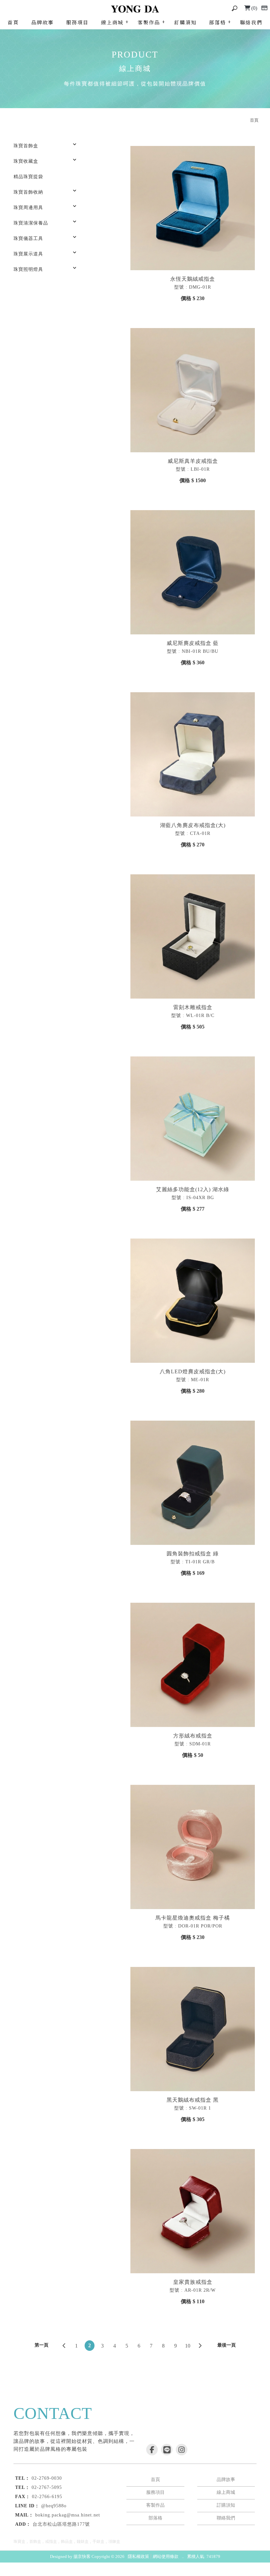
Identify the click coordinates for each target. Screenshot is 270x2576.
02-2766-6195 (47, 2497)
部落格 (217, 22)
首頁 (13, 22)
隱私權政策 (138, 2556)
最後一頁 (227, 2345)
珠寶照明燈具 (28, 269)
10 (188, 2346)
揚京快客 (82, 2556)
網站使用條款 (166, 2556)
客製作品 (149, 22)
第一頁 (41, 2345)
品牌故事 (42, 22)
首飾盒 (35, 2541)
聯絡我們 (251, 22)
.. (183, 2556)
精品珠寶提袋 (28, 177)
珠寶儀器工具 (28, 238)
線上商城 (112, 22)
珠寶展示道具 (28, 254)
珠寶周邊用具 (28, 208)
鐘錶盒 (83, 2541)
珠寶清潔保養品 (31, 223)
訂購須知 (185, 22)
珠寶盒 (19, 2541)
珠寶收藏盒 (26, 161)
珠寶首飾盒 (26, 146)
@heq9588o (54, 2506)
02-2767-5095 (47, 2487)
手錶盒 (98, 2541)
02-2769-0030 (47, 2478)
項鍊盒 (114, 2541)
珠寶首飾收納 (28, 192)
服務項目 (77, 22)
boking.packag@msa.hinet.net (68, 2515)
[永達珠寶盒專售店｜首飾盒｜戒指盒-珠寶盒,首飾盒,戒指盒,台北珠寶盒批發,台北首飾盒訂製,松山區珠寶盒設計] (135, 9)
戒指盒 (51, 2541)
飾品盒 (67, 2541)
